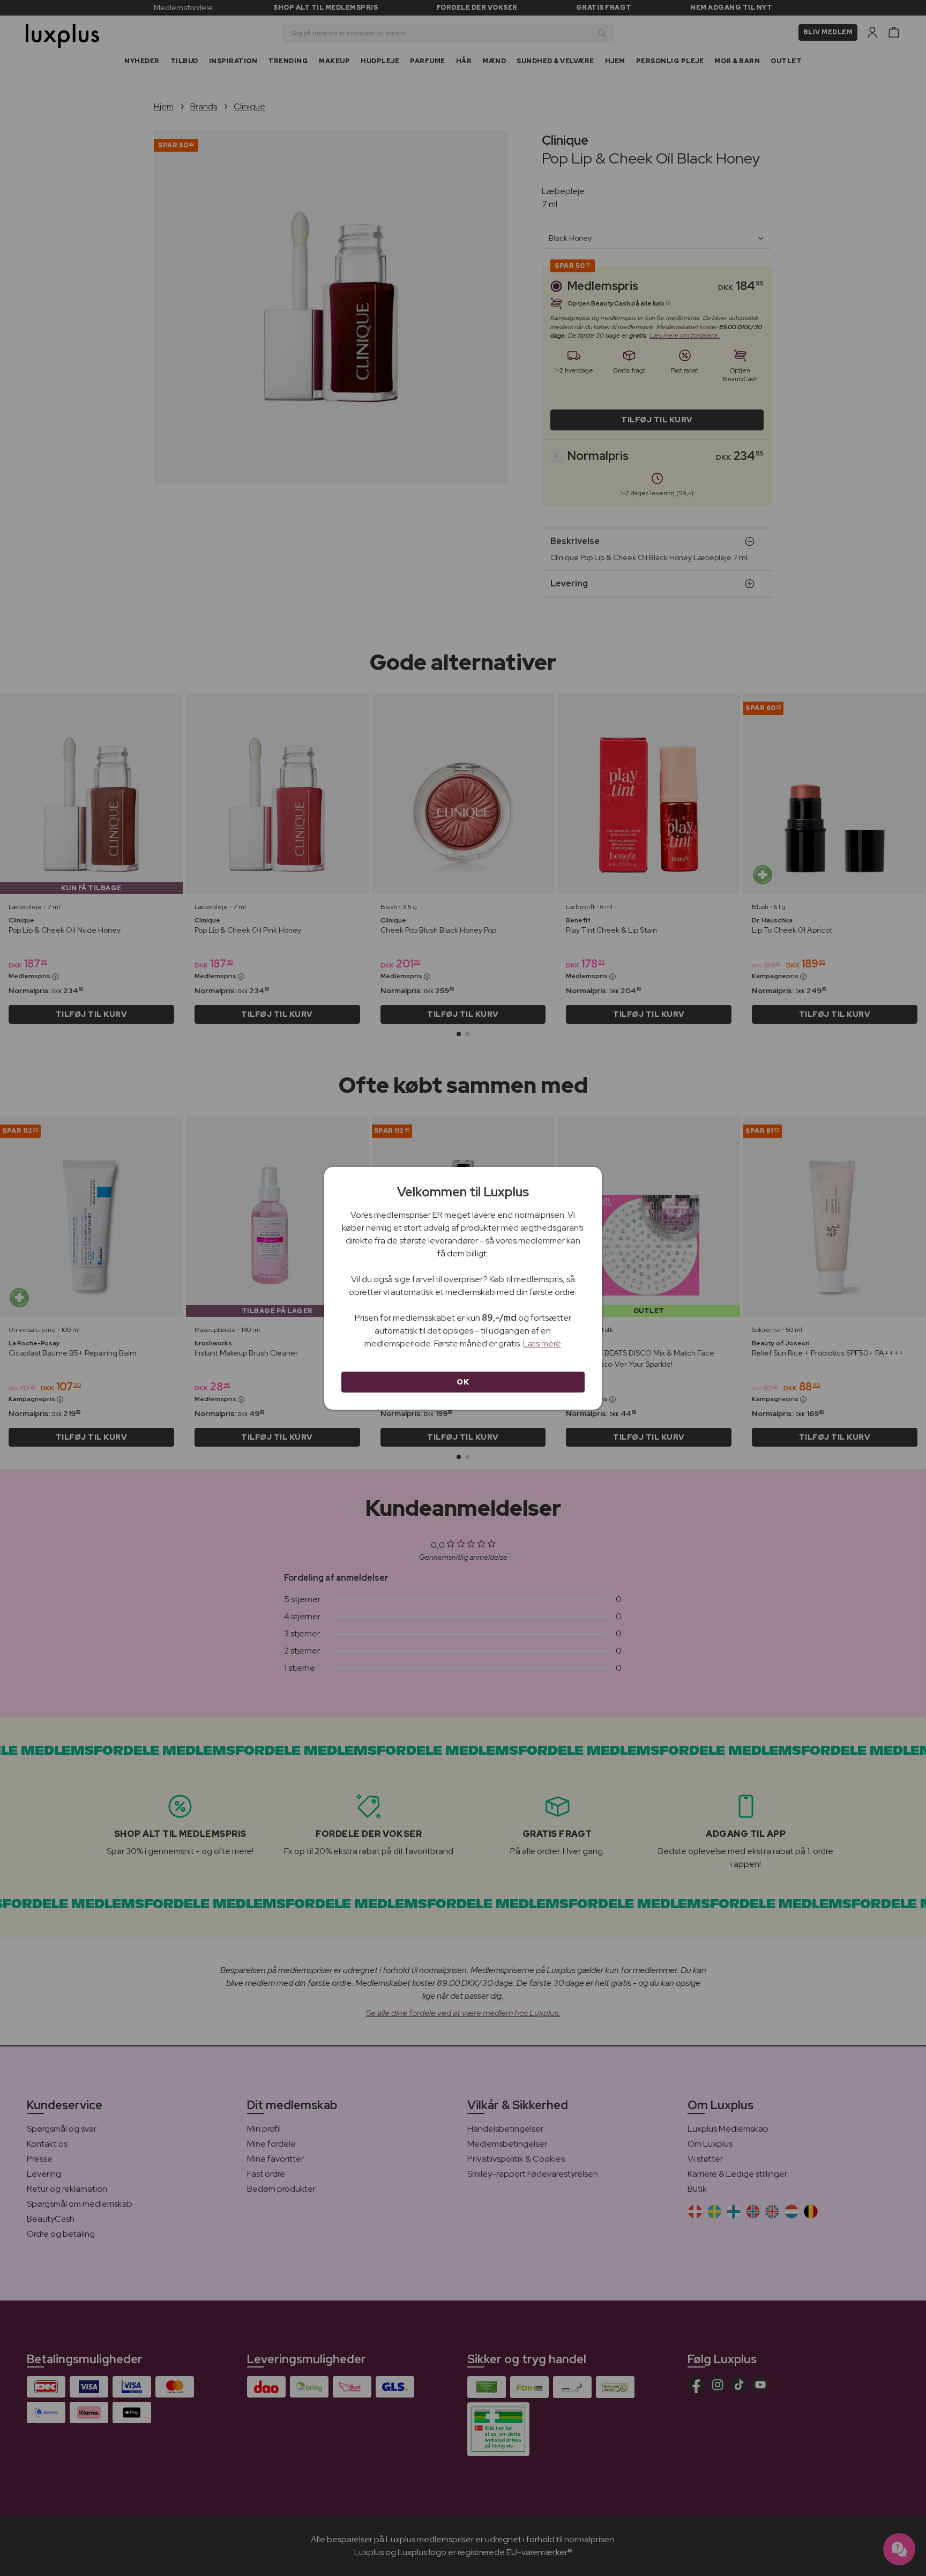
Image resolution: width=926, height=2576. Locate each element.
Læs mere (542, 1343)
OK (463, 1382)
